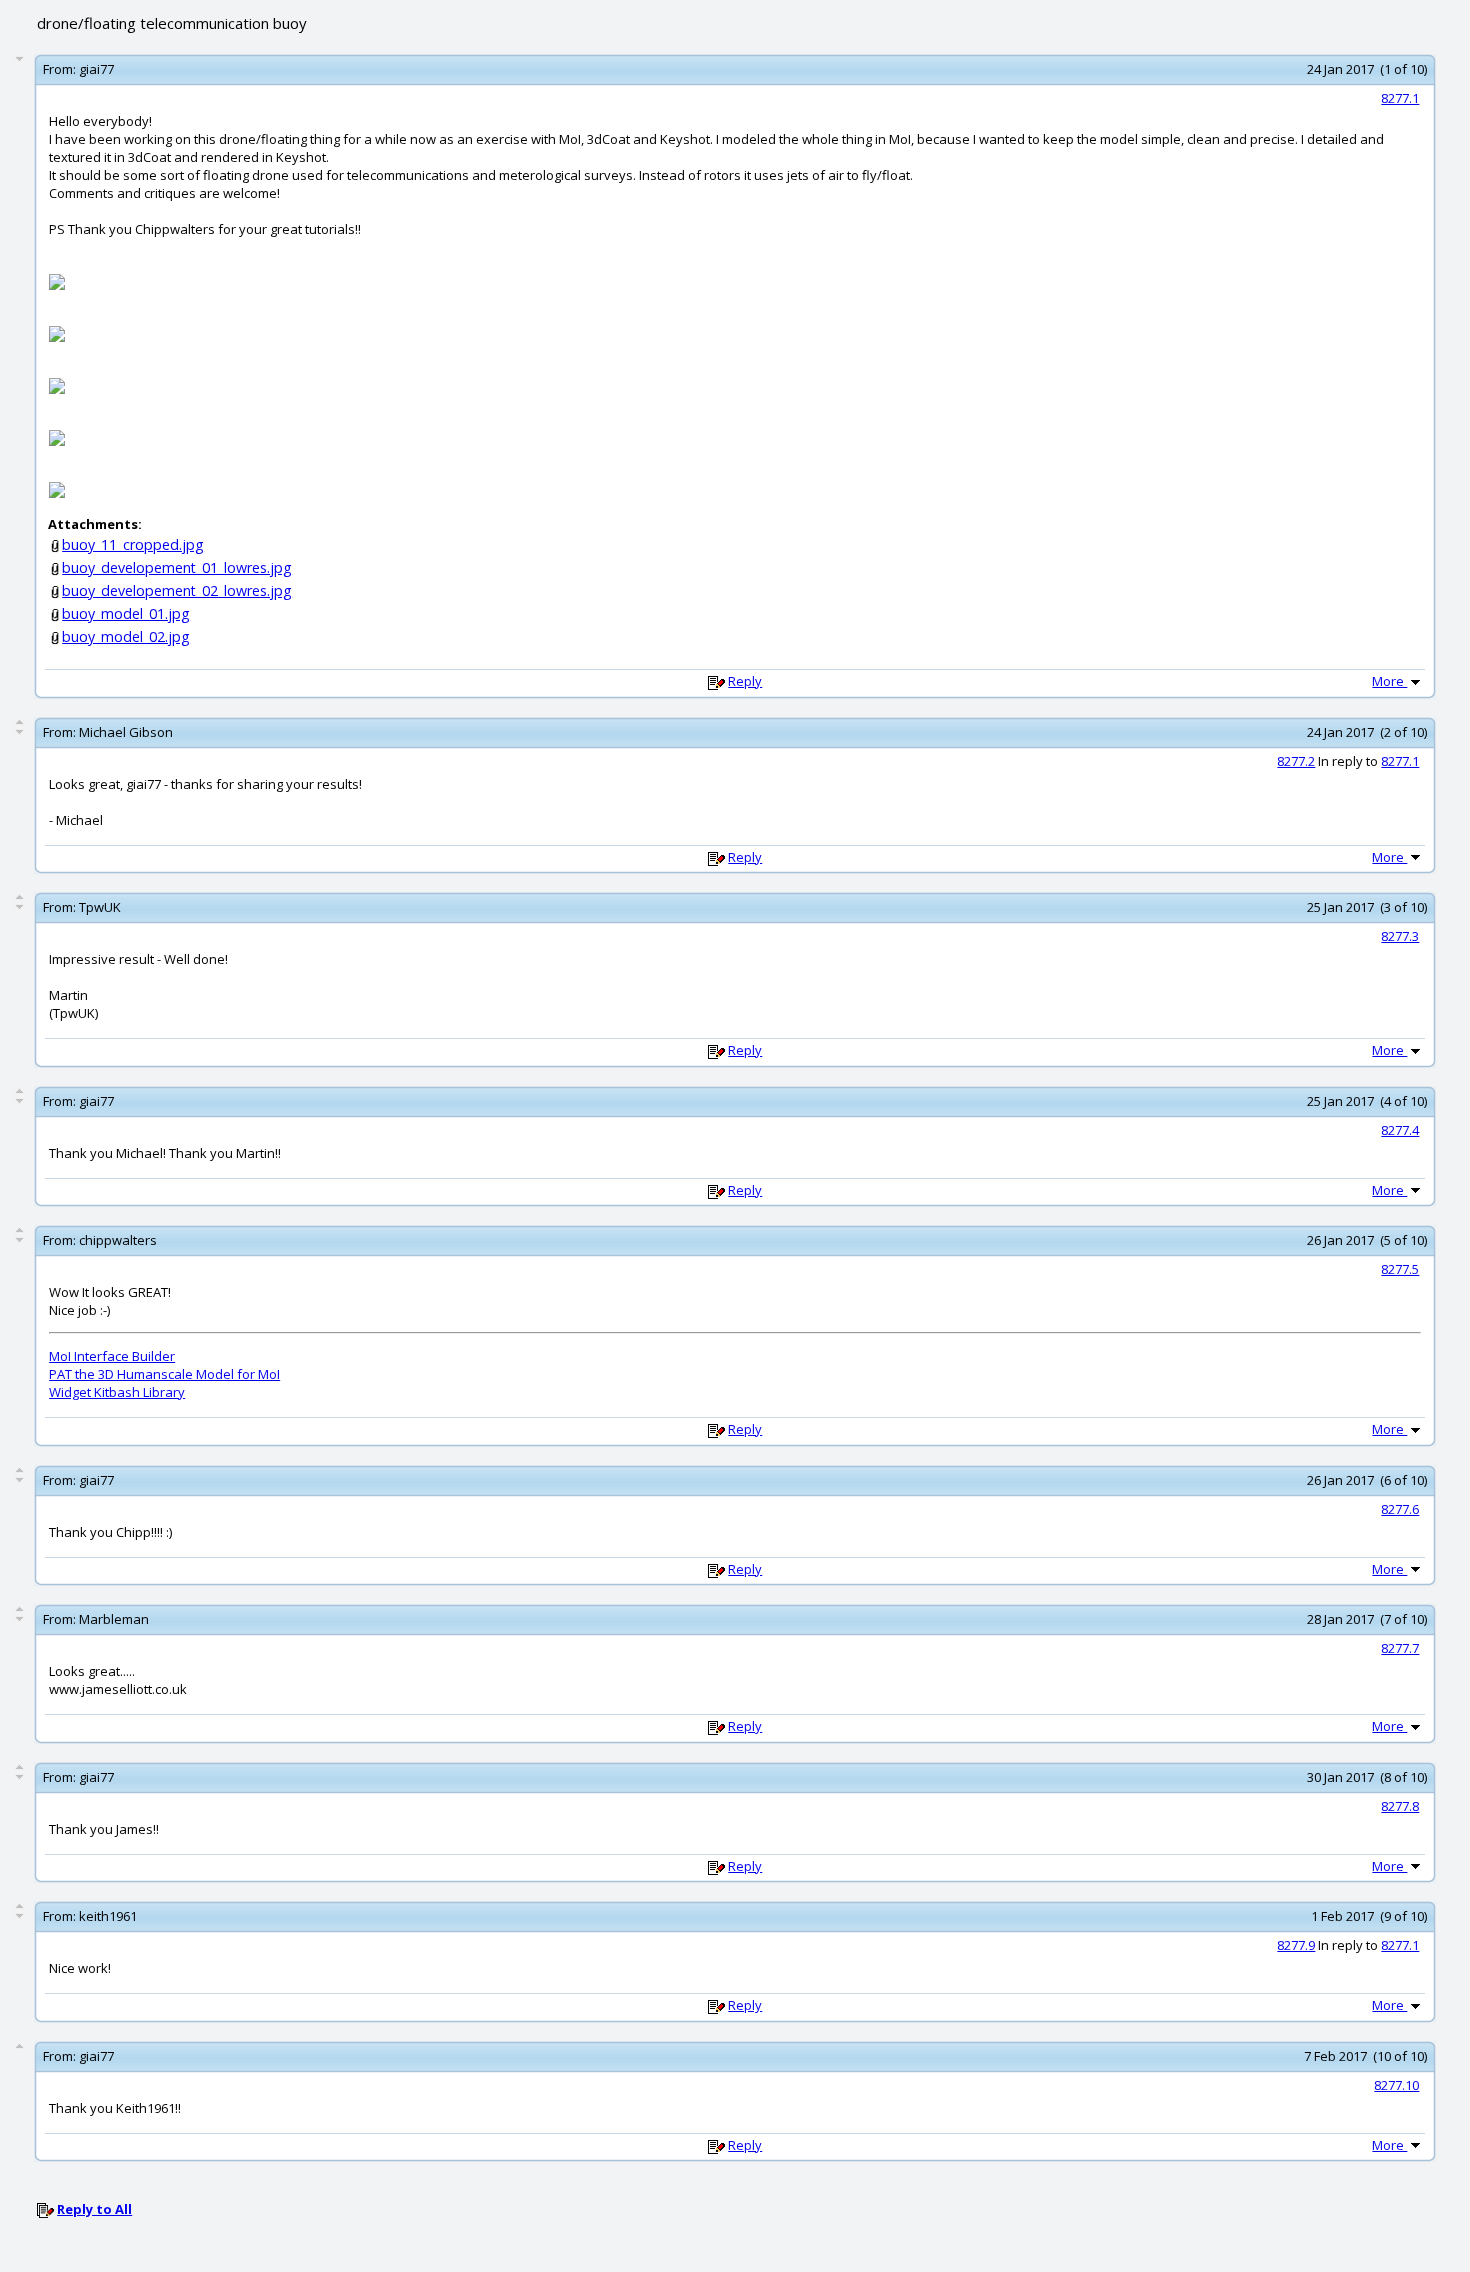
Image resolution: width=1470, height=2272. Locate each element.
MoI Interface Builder (112, 1356)
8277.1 (1400, 98)
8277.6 (1400, 1509)
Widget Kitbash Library (117, 1392)
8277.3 (1400, 936)
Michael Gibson (126, 732)
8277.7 (1400, 1648)
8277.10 (1396, 2085)
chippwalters (118, 1240)
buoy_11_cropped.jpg (133, 544)
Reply (745, 681)
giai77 (96, 69)
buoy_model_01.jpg (126, 613)
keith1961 (108, 1916)
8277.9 (1296, 1945)
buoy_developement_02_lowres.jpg (177, 590)
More (1389, 681)
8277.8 (1400, 1806)
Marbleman (114, 1619)
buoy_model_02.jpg (126, 636)
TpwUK (100, 907)
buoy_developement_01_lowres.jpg (177, 567)
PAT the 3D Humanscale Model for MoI (164, 1374)
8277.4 (1400, 1130)
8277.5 (1400, 1269)
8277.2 (1296, 761)
